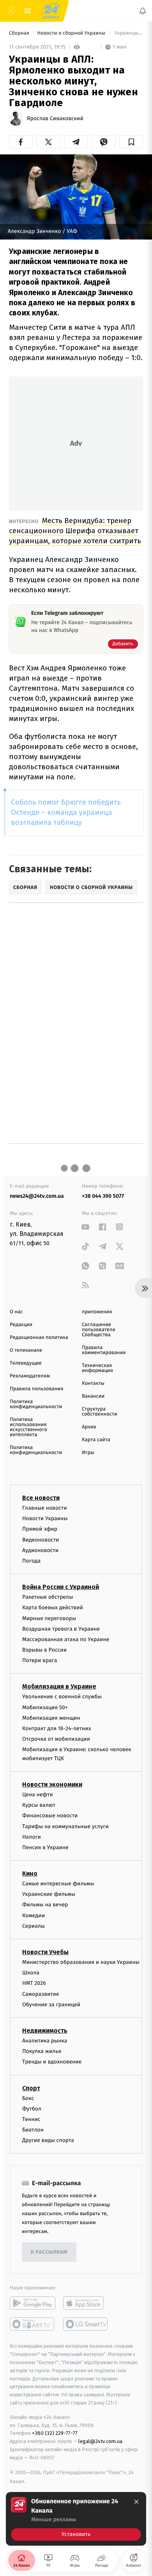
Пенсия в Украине (45, 1847)
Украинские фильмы (49, 1894)
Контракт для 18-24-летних (57, 1728)
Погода (31, 1561)
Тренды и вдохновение (52, 2062)
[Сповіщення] (143, 11)
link (86, 1227)
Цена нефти (38, 1795)
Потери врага (40, 1661)
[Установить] (76, 2519)
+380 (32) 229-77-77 (55, 2433)
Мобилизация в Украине (59, 1687)
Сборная (20, 33)
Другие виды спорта (48, 2141)
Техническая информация (97, 1368)
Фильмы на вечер (45, 1905)
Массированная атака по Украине (66, 1639)
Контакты (93, 1383)
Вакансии (93, 1396)
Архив (89, 1427)
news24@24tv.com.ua (37, 1196)
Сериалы (34, 1926)
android (33, 2303)
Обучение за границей (51, 2005)
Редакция (21, 1325)
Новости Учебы (45, 1952)
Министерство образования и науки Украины (81, 1962)
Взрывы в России (44, 1650)
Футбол (32, 2109)
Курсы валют (39, 1805)
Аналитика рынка (45, 2041)
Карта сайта (96, 1440)
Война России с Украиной (61, 1587)
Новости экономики (52, 1784)
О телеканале (26, 1350)
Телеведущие (26, 1363)
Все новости (41, 1498)
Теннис (31, 2119)
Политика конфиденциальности (36, 1404)
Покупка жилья (42, 2052)
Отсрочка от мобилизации (56, 1739)
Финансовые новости (50, 1816)
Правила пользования (36, 1389)
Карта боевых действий (53, 1608)
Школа (31, 1973)
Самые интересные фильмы (58, 1884)
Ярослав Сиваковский (55, 119)
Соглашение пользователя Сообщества (99, 1330)
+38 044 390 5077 (103, 1196)
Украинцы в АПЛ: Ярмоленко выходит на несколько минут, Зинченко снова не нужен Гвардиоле (128, 33)
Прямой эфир (40, 1529)
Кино (30, 1873)
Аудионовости (40, 1550)
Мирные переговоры (49, 1618)
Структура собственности (100, 1412)
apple (86, 2303)
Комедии (34, 1915)
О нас (16, 1312)
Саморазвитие (41, 1994)
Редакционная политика (39, 1338)
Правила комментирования (104, 1350)
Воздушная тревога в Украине (61, 1629)
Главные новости (45, 1508)
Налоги (32, 1837)
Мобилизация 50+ (45, 1707)
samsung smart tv (86, 2324)
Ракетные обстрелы (48, 1597)
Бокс (28, 2098)
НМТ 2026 (34, 1984)
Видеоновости (41, 1540)
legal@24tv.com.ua (100, 2442)
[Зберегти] (131, 142)
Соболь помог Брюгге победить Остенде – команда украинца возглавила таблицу (66, 813)
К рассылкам (49, 2252)
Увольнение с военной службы (62, 1697)
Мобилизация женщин (51, 1718)
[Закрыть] (136, 2502)
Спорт (31, 2088)
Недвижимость (45, 2031)
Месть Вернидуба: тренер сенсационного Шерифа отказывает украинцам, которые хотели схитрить (75, 531)
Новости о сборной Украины (72, 33)
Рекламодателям (30, 1376)
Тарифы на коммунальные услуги (65, 1826)
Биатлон (33, 2130)
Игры (88, 1453)
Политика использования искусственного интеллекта (28, 1427)
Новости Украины (45, 1519)
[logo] (51, 11)
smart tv (33, 2324)
